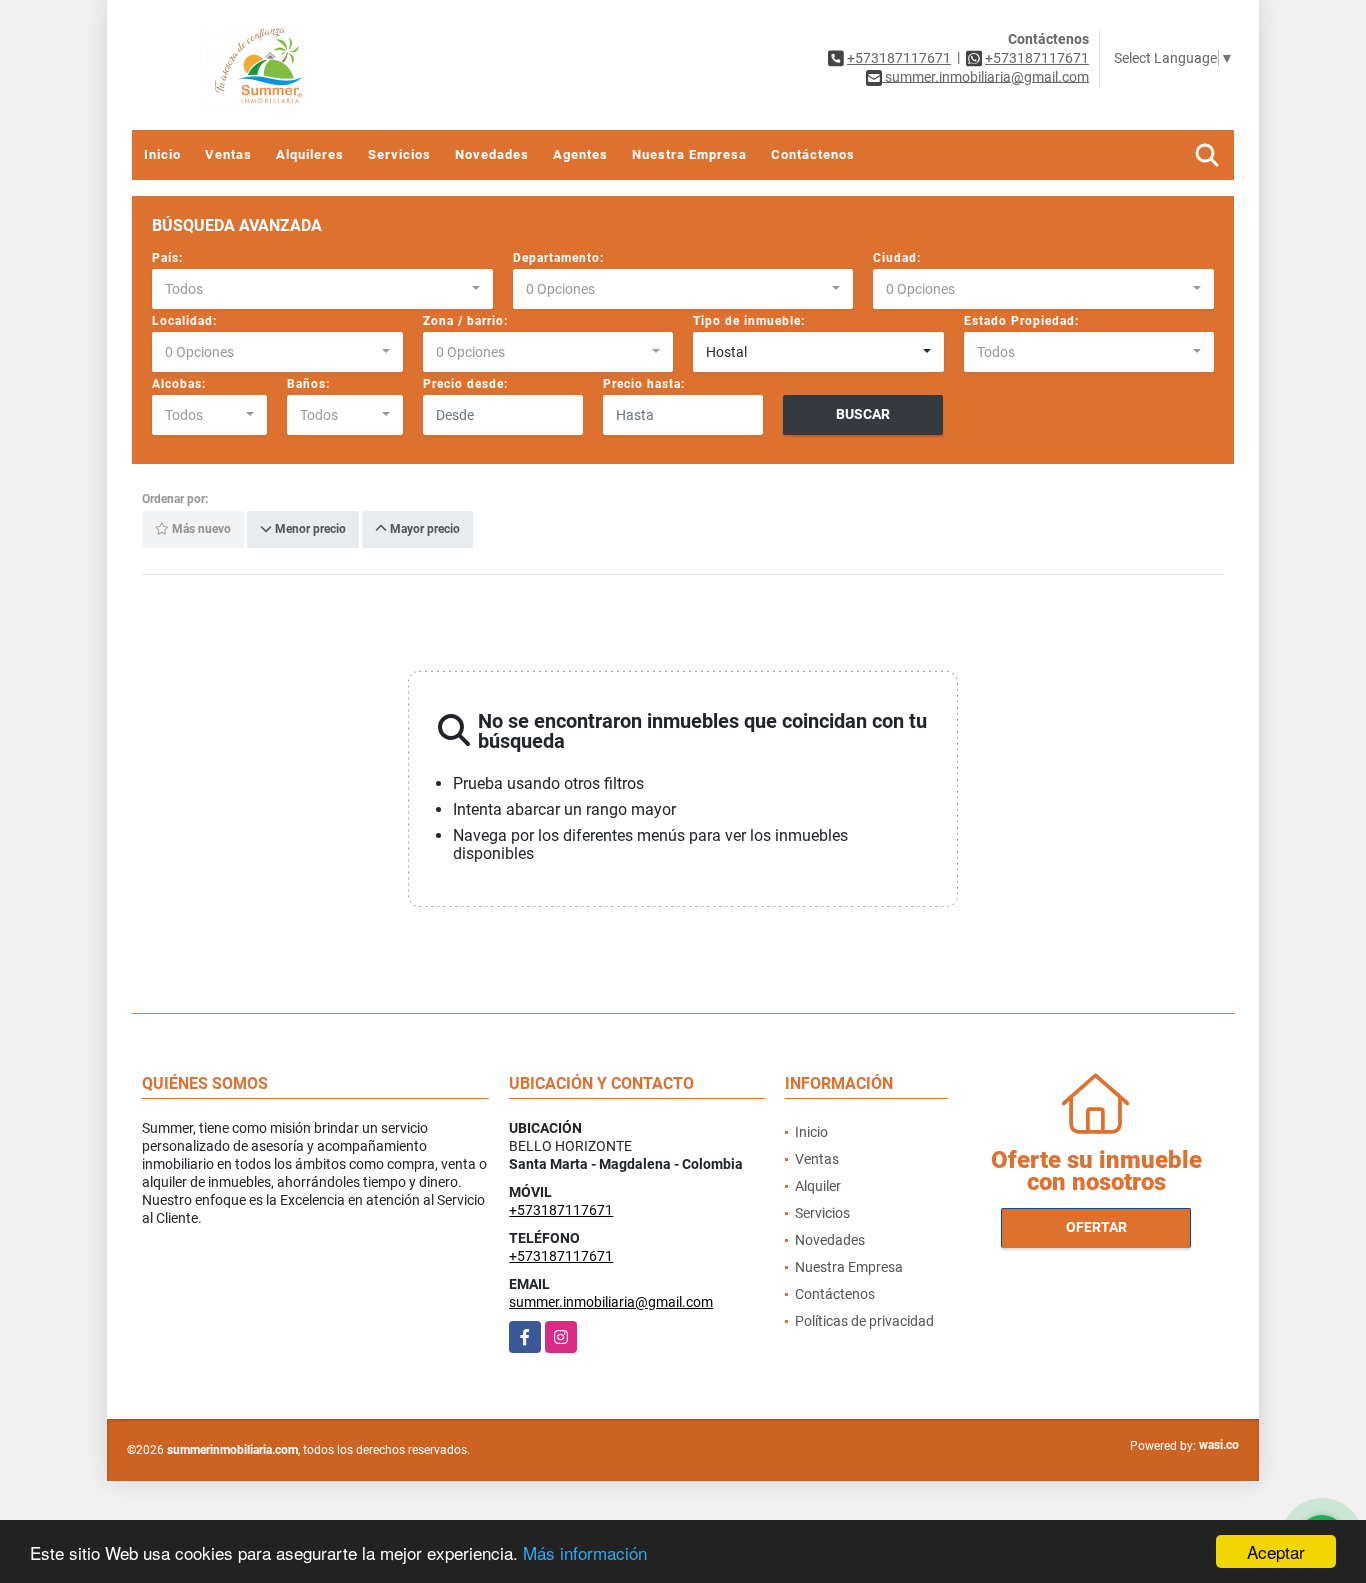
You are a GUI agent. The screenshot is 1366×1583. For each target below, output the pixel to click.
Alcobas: (179, 384)
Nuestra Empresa (689, 154)
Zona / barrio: (465, 321)
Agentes (580, 154)
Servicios (399, 154)
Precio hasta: (644, 384)
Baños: (308, 384)
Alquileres (310, 154)
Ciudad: (897, 258)
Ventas (228, 154)
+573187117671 (899, 58)
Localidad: (184, 321)
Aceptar (1276, 1551)
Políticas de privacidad (864, 1321)
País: (167, 258)
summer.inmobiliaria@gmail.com (611, 1302)
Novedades (492, 154)
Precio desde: (465, 384)
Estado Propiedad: (1021, 321)
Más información (585, 1552)
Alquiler (818, 1186)
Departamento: (558, 258)
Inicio (162, 154)
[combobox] (322, 289)
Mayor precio (423, 530)
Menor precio (309, 530)
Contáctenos (813, 154)
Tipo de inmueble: (749, 321)
